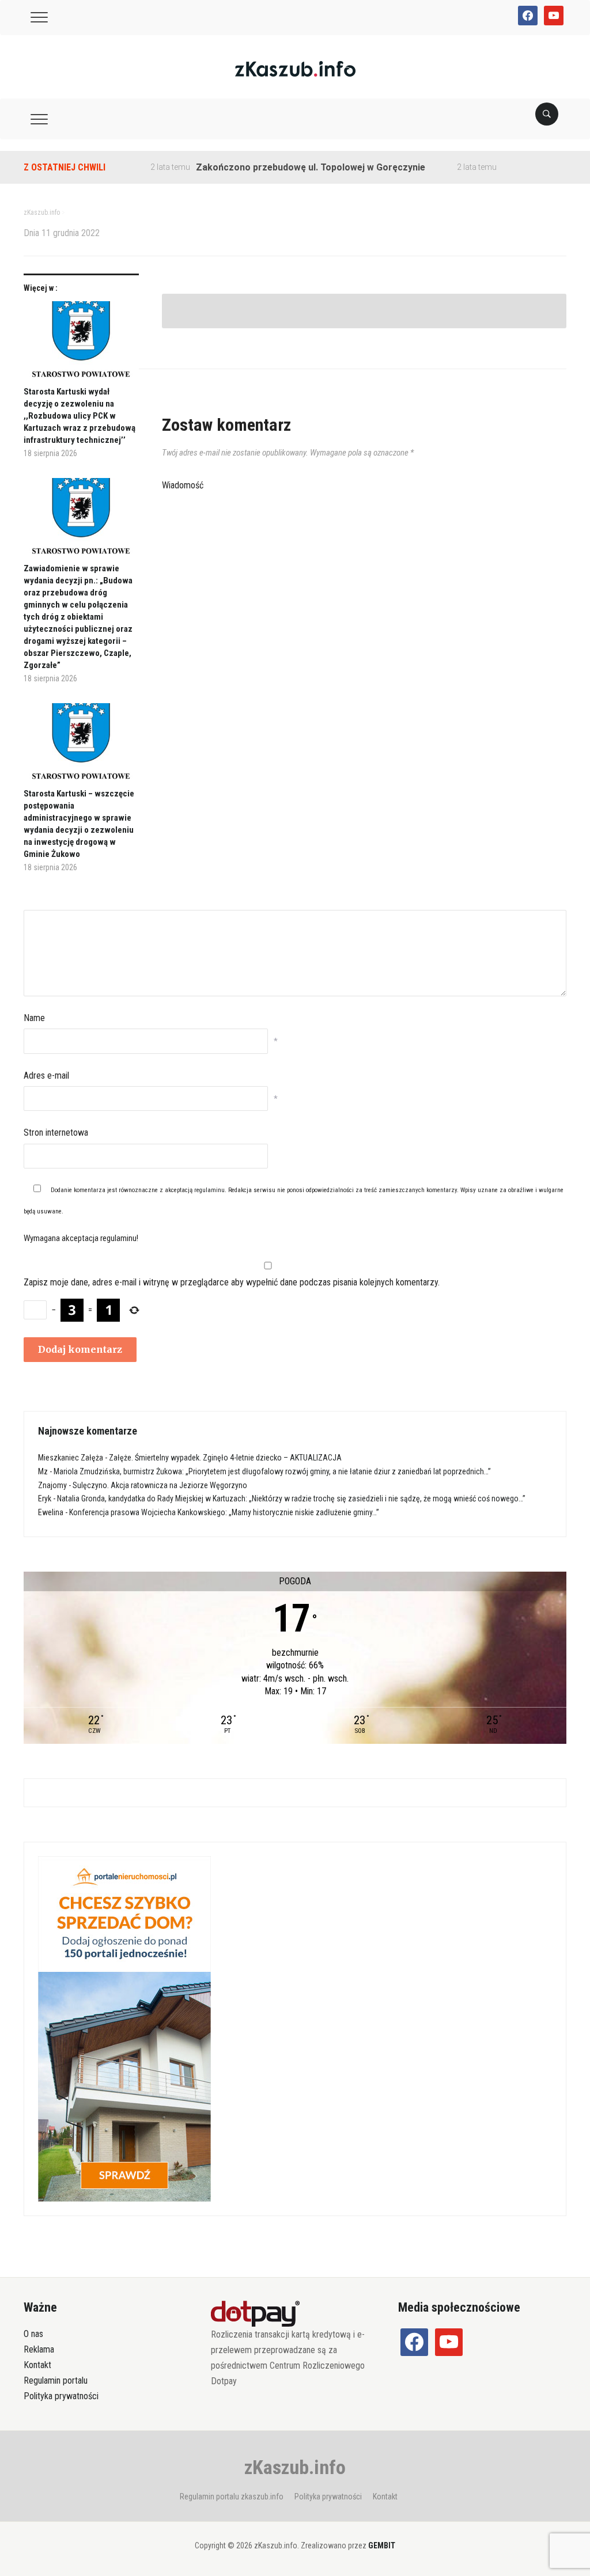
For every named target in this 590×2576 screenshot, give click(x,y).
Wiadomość (183, 485)
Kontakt (37, 2365)
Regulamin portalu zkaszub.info (232, 2497)
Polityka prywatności (61, 2396)
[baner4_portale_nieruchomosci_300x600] (124, 2028)
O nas (33, 2334)
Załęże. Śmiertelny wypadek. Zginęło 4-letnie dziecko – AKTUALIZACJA (225, 1458)
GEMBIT (382, 2545)
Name (34, 1018)
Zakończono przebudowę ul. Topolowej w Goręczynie (279, 167)
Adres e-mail (46, 1075)
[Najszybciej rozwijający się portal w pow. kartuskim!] (295, 68)
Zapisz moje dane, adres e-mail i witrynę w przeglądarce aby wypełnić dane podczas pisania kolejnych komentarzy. (232, 1282)
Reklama (39, 2349)
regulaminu (209, 1190)
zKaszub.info (295, 2467)
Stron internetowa (56, 1133)
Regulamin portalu (56, 2380)
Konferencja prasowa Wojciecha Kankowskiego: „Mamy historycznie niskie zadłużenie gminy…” (224, 1512)
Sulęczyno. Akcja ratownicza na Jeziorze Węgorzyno (160, 1485)
